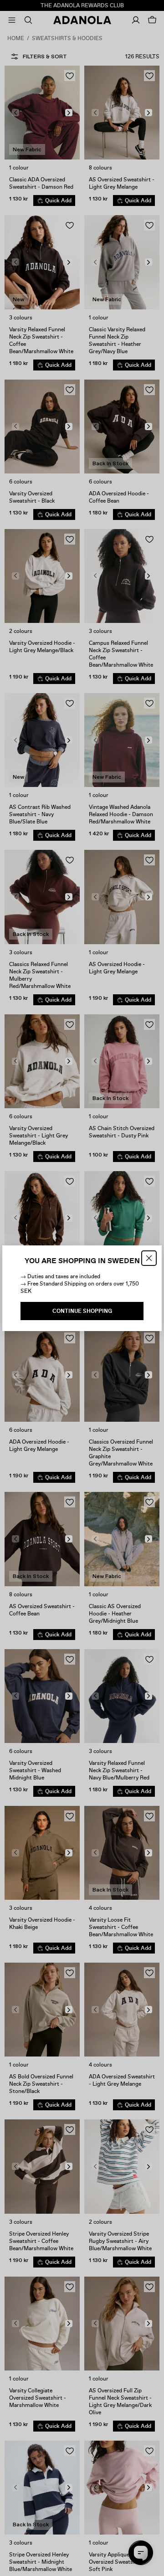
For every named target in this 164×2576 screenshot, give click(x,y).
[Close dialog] (149, 1258)
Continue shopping (82, 1311)
